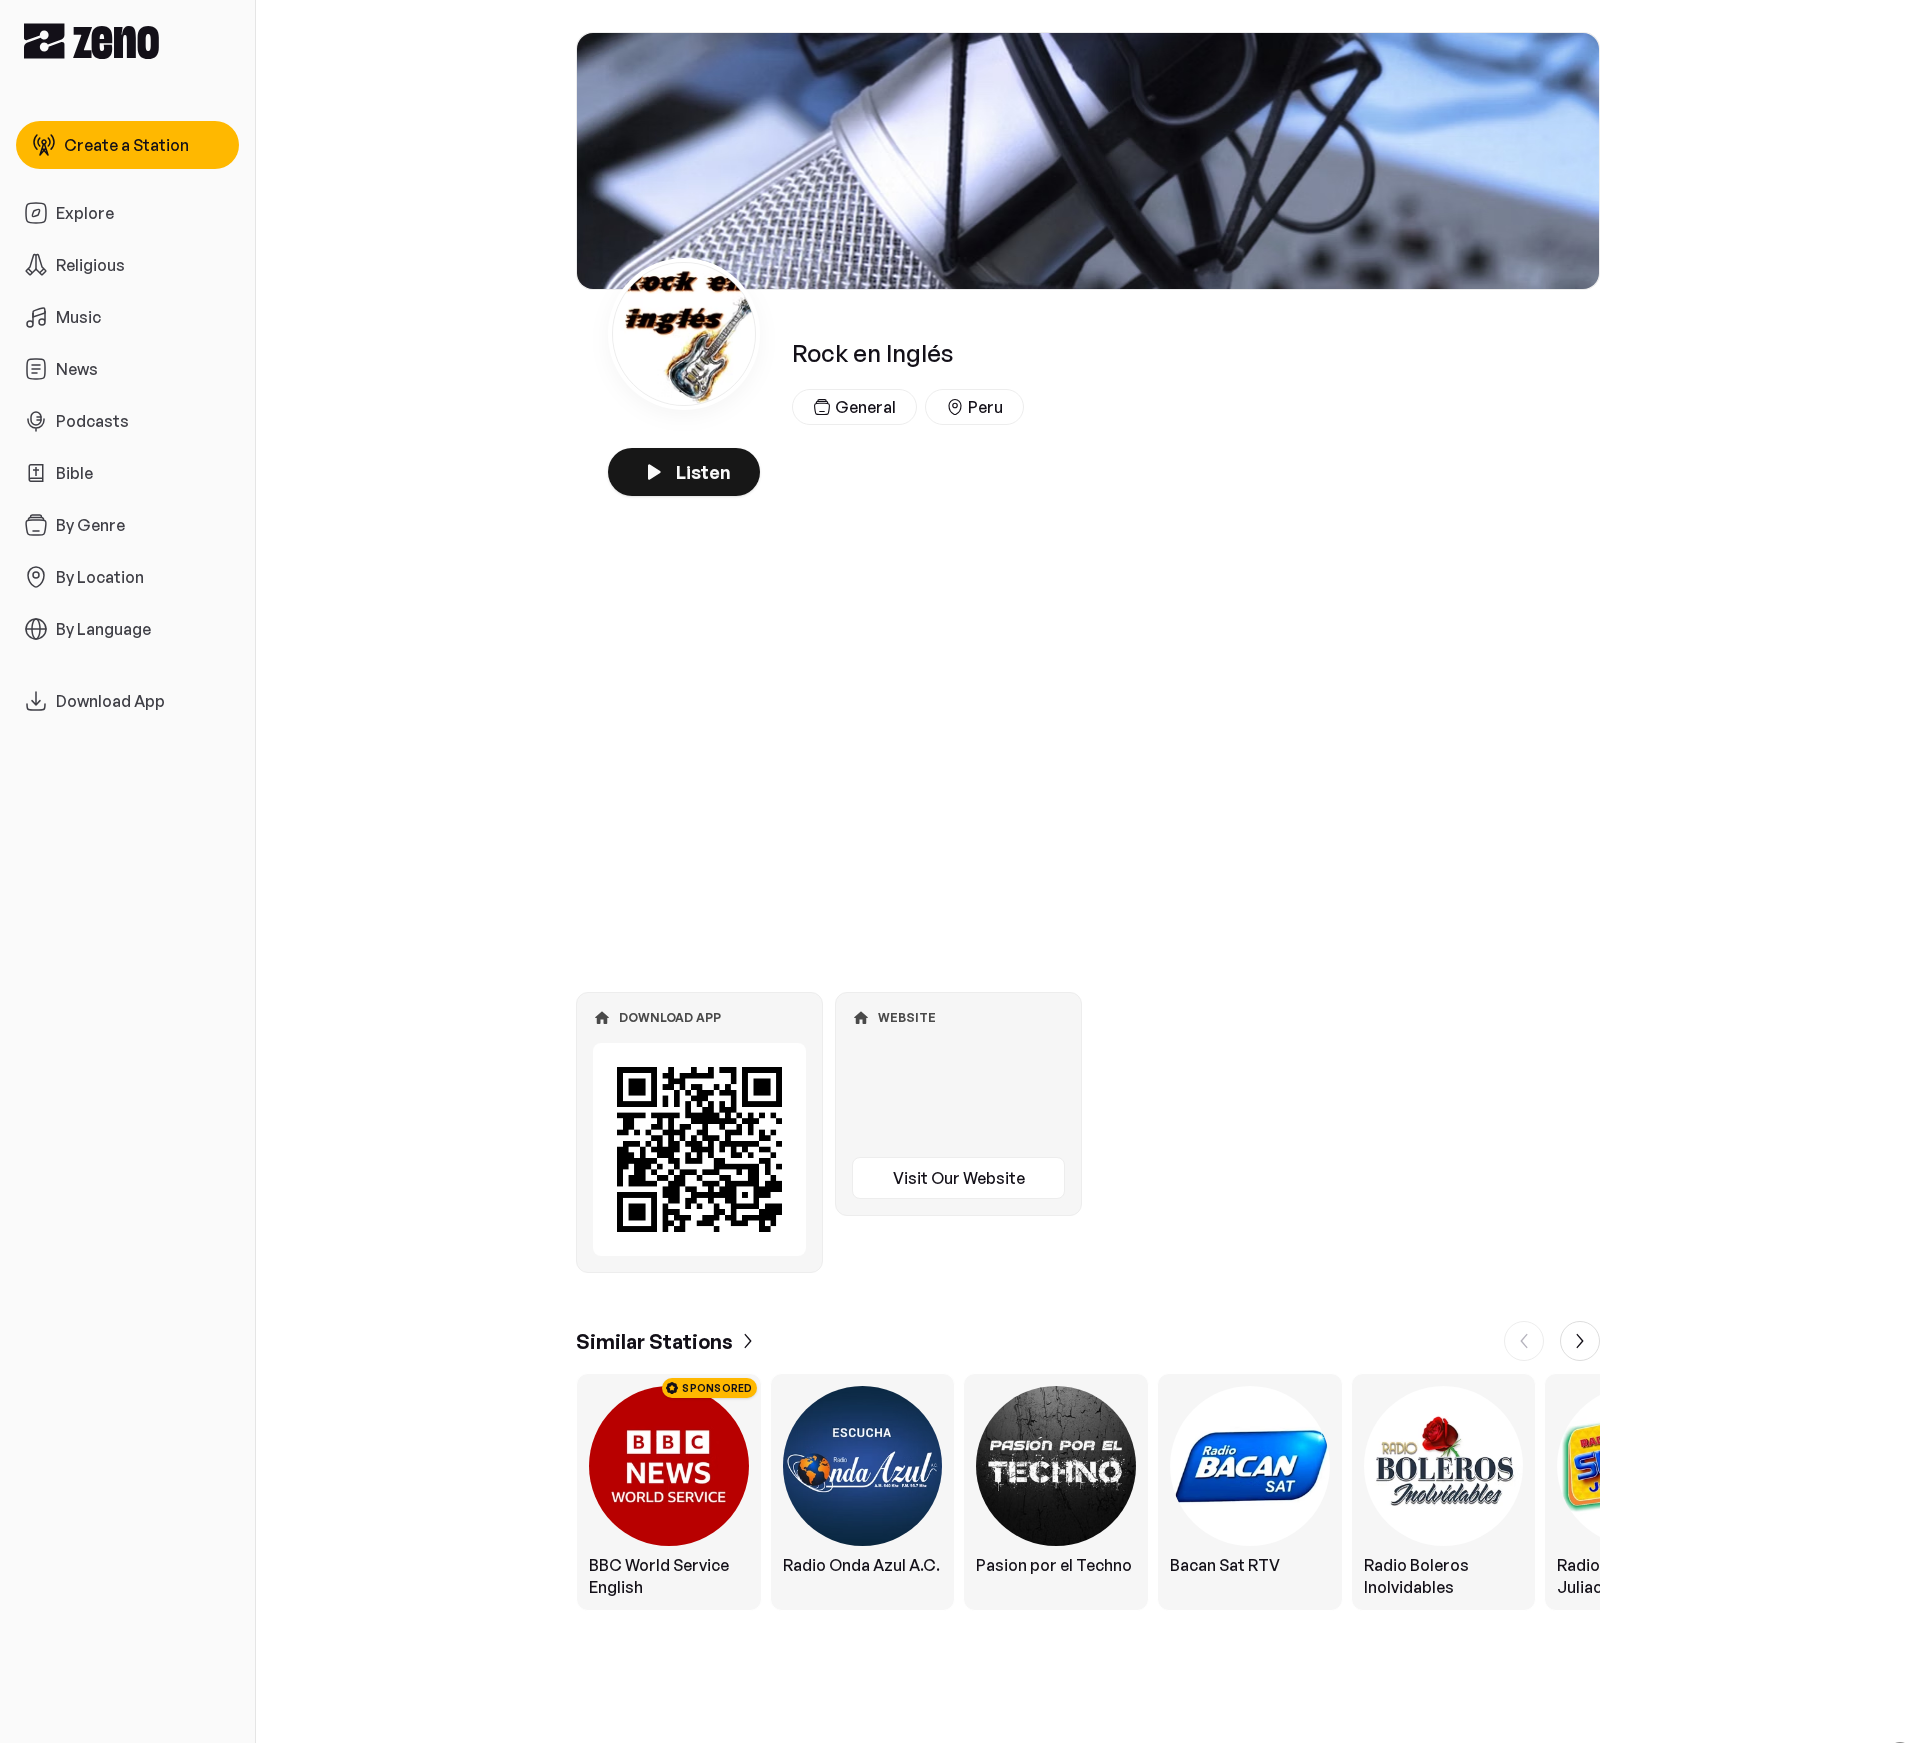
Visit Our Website (959, 1178)
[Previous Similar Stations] (1524, 1341)
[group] (1088, 1492)
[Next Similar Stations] (1580, 1341)
